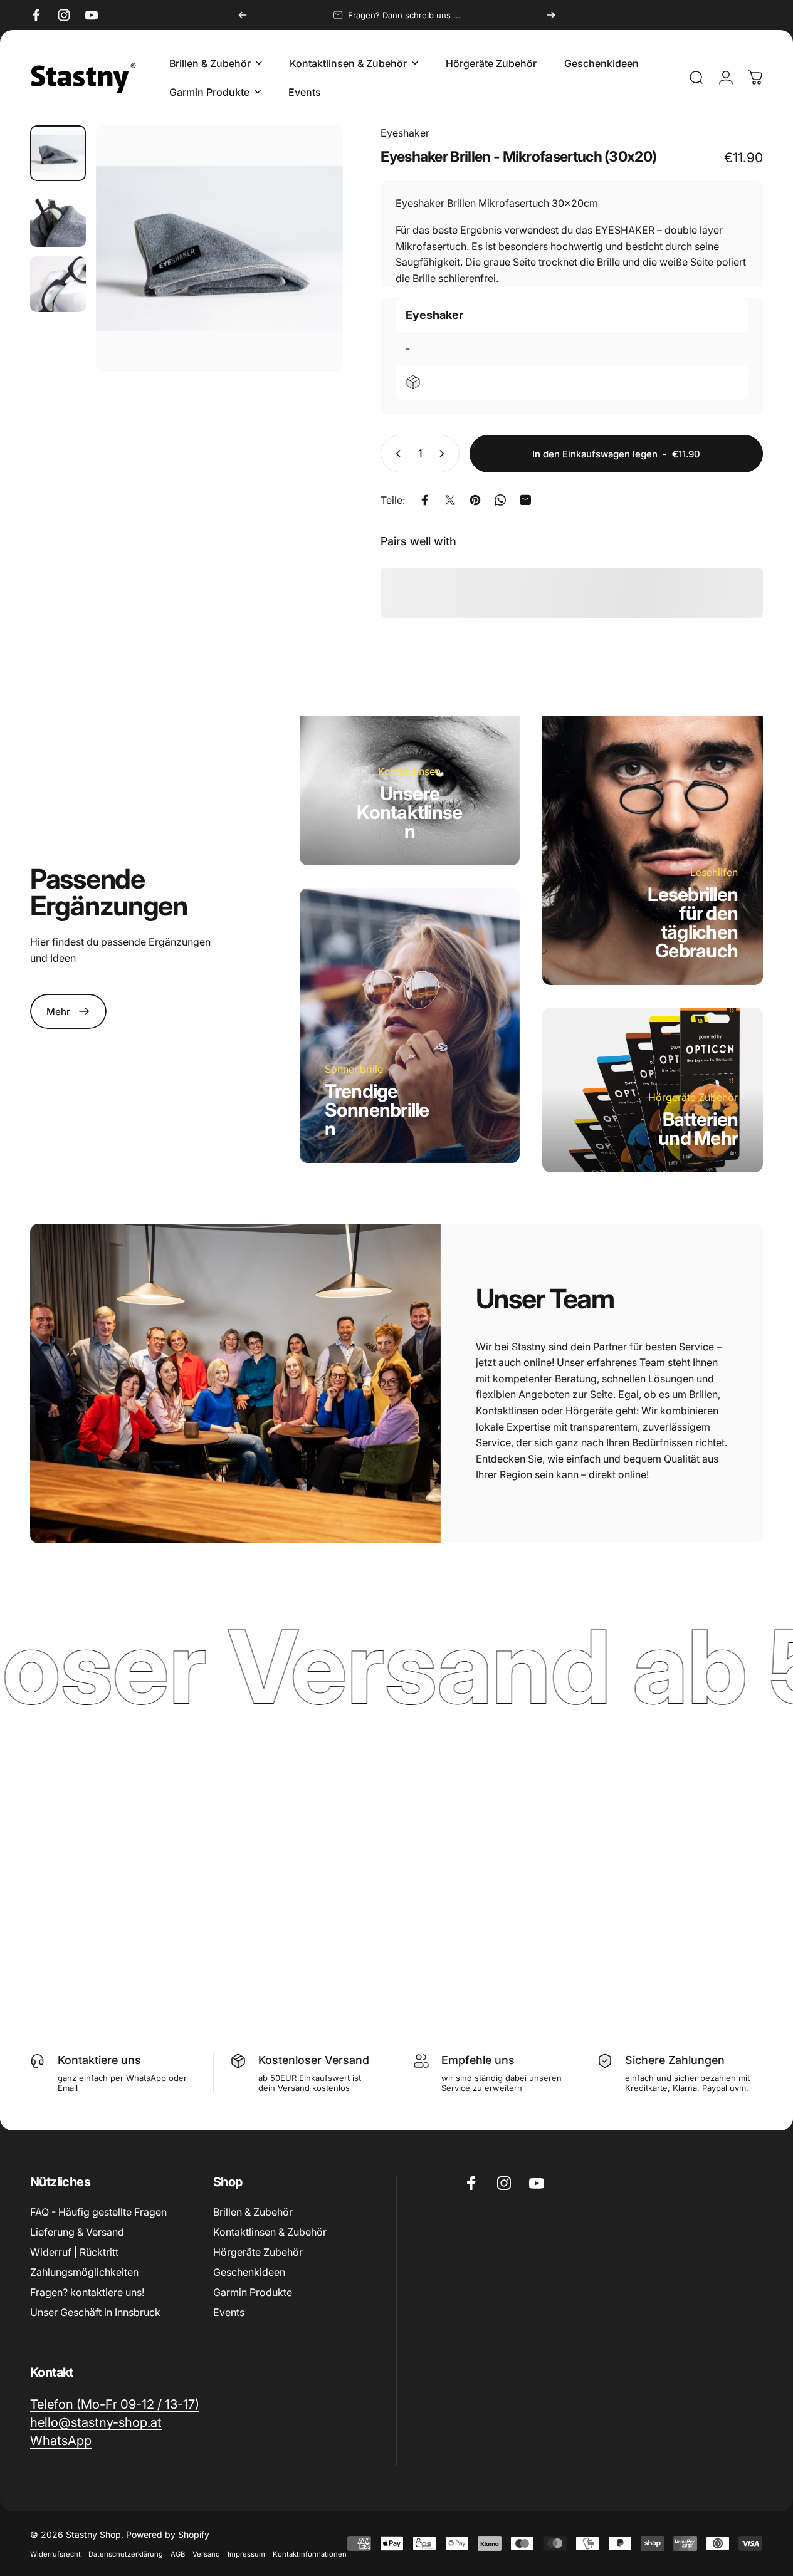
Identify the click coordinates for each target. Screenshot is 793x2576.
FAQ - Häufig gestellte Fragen (98, 2212)
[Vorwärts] (551, 15)
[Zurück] (243, 15)
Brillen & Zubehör (253, 2212)
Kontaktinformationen (310, 2554)
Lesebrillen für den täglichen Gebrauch (693, 922)
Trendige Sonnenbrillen (377, 1110)
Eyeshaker (405, 133)
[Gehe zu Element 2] (58, 219)
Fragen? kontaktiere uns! (87, 2292)
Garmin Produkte (253, 2292)
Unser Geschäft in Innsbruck (95, 2312)
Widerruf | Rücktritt (74, 2252)
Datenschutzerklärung (126, 2554)
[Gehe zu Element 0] (58, 153)
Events (229, 2312)
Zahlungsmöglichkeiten (84, 2272)
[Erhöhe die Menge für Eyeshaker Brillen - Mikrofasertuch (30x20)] (444, 454)
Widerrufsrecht (55, 2554)
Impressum (246, 2554)
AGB (178, 2554)
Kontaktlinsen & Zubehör (270, 2232)
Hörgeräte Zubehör (258, 2252)
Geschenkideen (249, 2272)
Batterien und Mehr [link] (698, 1129)
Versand (206, 2554)
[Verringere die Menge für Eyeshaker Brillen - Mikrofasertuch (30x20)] (396, 454)
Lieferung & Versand (77, 2232)
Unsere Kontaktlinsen (409, 812)
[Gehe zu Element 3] (58, 284)
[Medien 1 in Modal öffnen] (219, 249)
